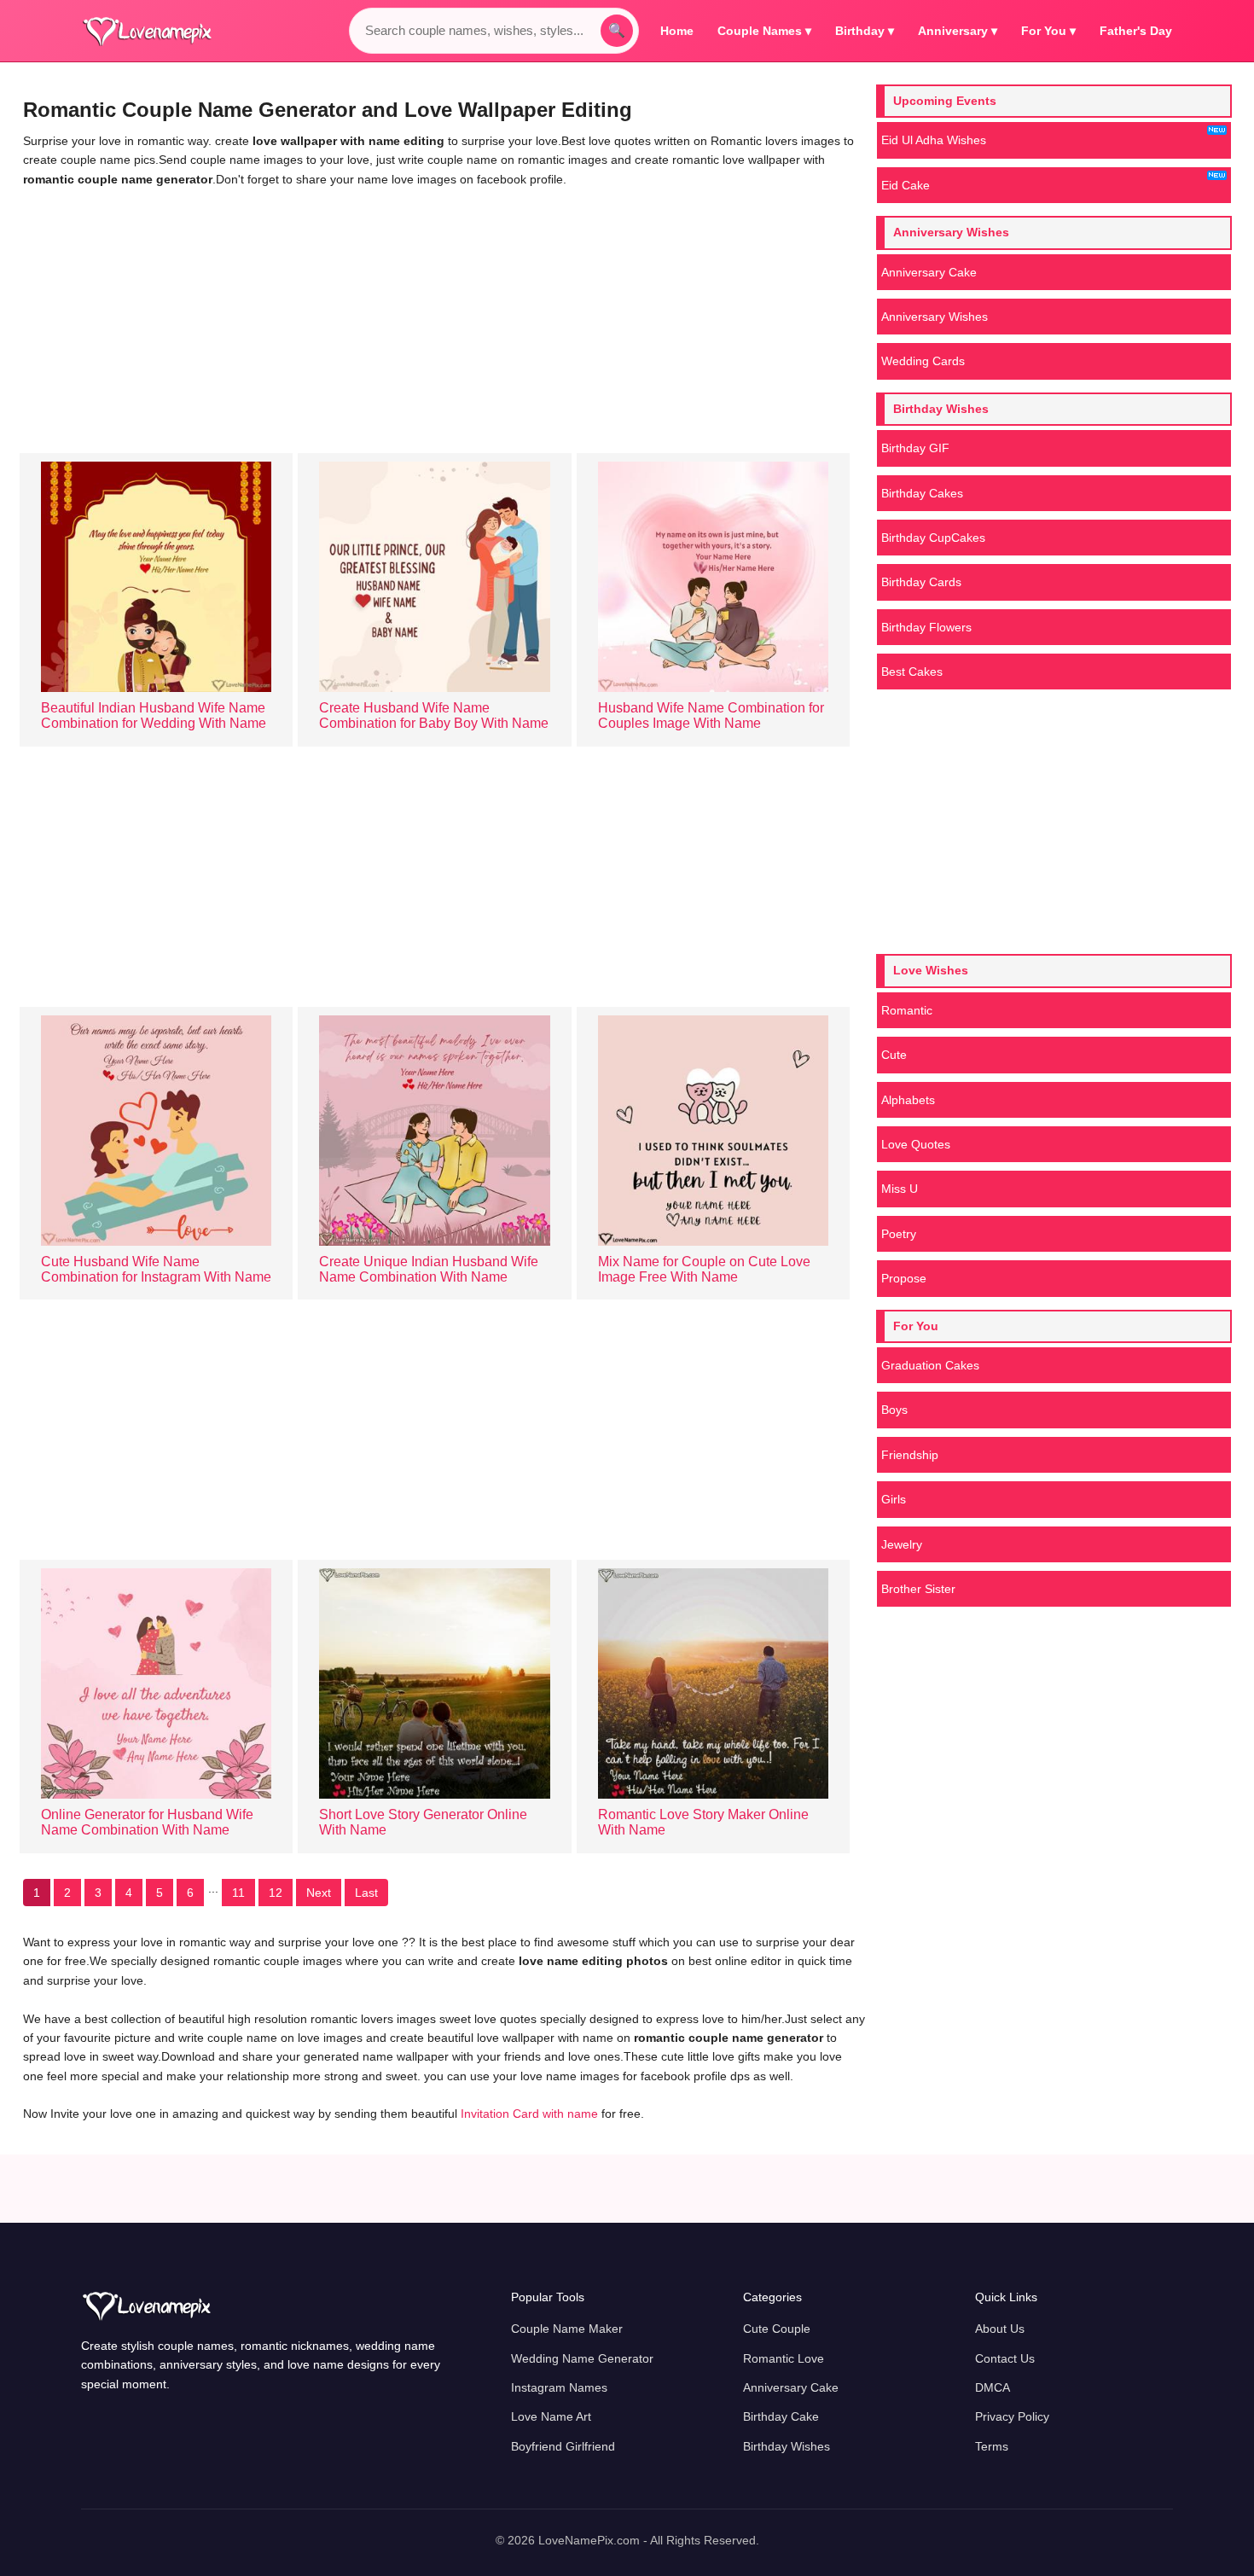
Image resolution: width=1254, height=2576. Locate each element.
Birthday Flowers (926, 627)
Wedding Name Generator (582, 2358)
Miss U (900, 1189)
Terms (992, 2446)
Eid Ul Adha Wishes (934, 140)
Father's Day (1136, 31)
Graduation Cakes (930, 1365)
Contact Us (1005, 2358)
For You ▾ (1048, 31)
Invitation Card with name (531, 2114)
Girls (894, 1499)
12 (276, 1893)
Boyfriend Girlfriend (563, 2446)
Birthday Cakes (922, 493)
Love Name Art (551, 2416)
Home (677, 31)
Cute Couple (777, 2329)
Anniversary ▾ (958, 31)
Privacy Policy (1012, 2416)
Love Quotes (916, 1144)
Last (366, 1893)
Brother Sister (918, 1589)
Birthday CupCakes (933, 538)
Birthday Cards (921, 582)
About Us (1000, 2329)
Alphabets (908, 1100)
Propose (904, 1278)
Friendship (910, 1455)
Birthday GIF (915, 448)
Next (319, 1893)
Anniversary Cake (929, 272)
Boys (894, 1410)
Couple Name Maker (567, 2329)
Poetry (899, 1234)
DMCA (993, 2387)
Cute (894, 1055)
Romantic (907, 1010)
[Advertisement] (444, 317)
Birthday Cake (781, 2416)
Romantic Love (784, 2358)
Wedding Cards (923, 361)
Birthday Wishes (787, 2446)
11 (238, 1893)
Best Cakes (912, 672)
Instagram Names (559, 2387)
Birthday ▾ (865, 31)
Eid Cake (906, 185)
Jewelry (902, 1544)
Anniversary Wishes (935, 317)
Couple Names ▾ (764, 31)
